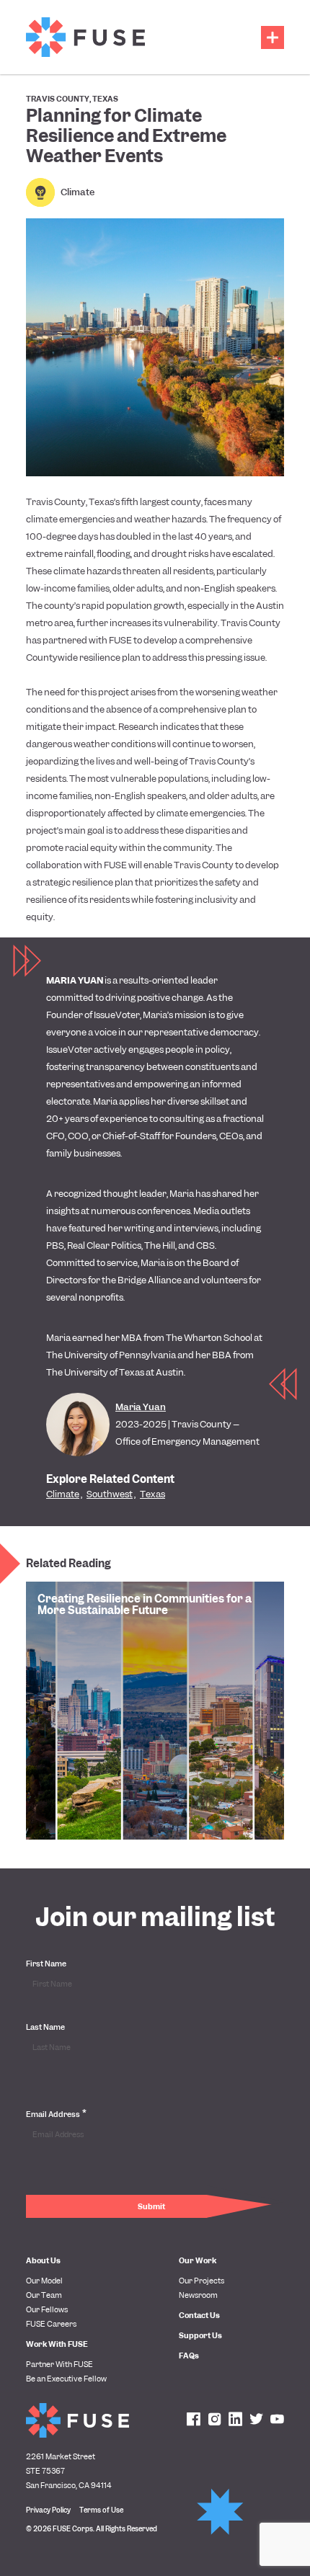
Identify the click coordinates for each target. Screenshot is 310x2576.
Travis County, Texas (72, 99)
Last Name (45, 2027)
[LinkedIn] (235, 2420)
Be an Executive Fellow (66, 2379)
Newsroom (198, 2295)
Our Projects (201, 2281)
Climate (77, 192)
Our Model (44, 2281)
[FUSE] (85, 37)
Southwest (110, 1494)
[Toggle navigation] (273, 37)
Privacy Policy (48, 2510)
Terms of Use (101, 2510)
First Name (46, 1964)
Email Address (56, 2113)
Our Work (198, 2260)
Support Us (200, 2335)
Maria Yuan (141, 1407)
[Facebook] (194, 2420)
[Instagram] (214, 2420)
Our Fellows (47, 2309)
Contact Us (199, 2315)
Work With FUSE (57, 2344)
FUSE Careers (51, 2324)
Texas (152, 1494)
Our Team (44, 2295)
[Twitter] (256, 2420)
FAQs (189, 2356)
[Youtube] (277, 2420)
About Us (43, 2260)
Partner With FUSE (59, 2364)
